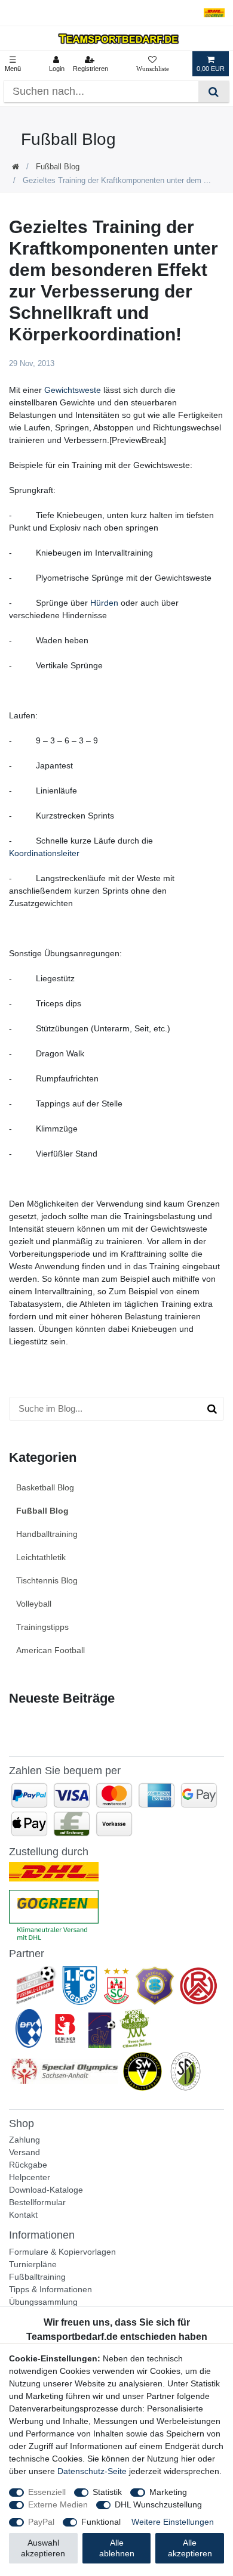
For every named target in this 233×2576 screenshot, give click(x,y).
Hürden (104, 603)
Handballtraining (47, 1534)
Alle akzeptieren (190, 2548)
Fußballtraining (37, 2277)
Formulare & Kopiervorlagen (62, 2252)
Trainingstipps (42, 1627)
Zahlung (24, 2140)
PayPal (41, 2522)
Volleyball (34, 1604)
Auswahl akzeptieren (43, 2548)
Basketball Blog (45, 1487)
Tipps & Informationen (50, 2289)
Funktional (101, 2522)
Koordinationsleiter (44, 853)
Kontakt (23, 2215)
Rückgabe (28, 2165)
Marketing (168, 2492)
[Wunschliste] (153, 64)
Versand (24, 2152)
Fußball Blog (58, 167)
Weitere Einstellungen (173, 2522)
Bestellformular (37, 2202)
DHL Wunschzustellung (158, 2504)
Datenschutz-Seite (92, 2471)
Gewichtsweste (73, 390)
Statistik (107, 2492)
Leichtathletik (41, 1557)
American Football (50, 1650)
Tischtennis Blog (47, 1580)
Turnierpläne (33, 2264)
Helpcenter (30, 2177)
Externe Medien (58, 2504)
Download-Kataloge (46, 2190)
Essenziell (47, 2492)
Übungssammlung (43, 2302)
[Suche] (214, 92)
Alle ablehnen (117, 2548)
